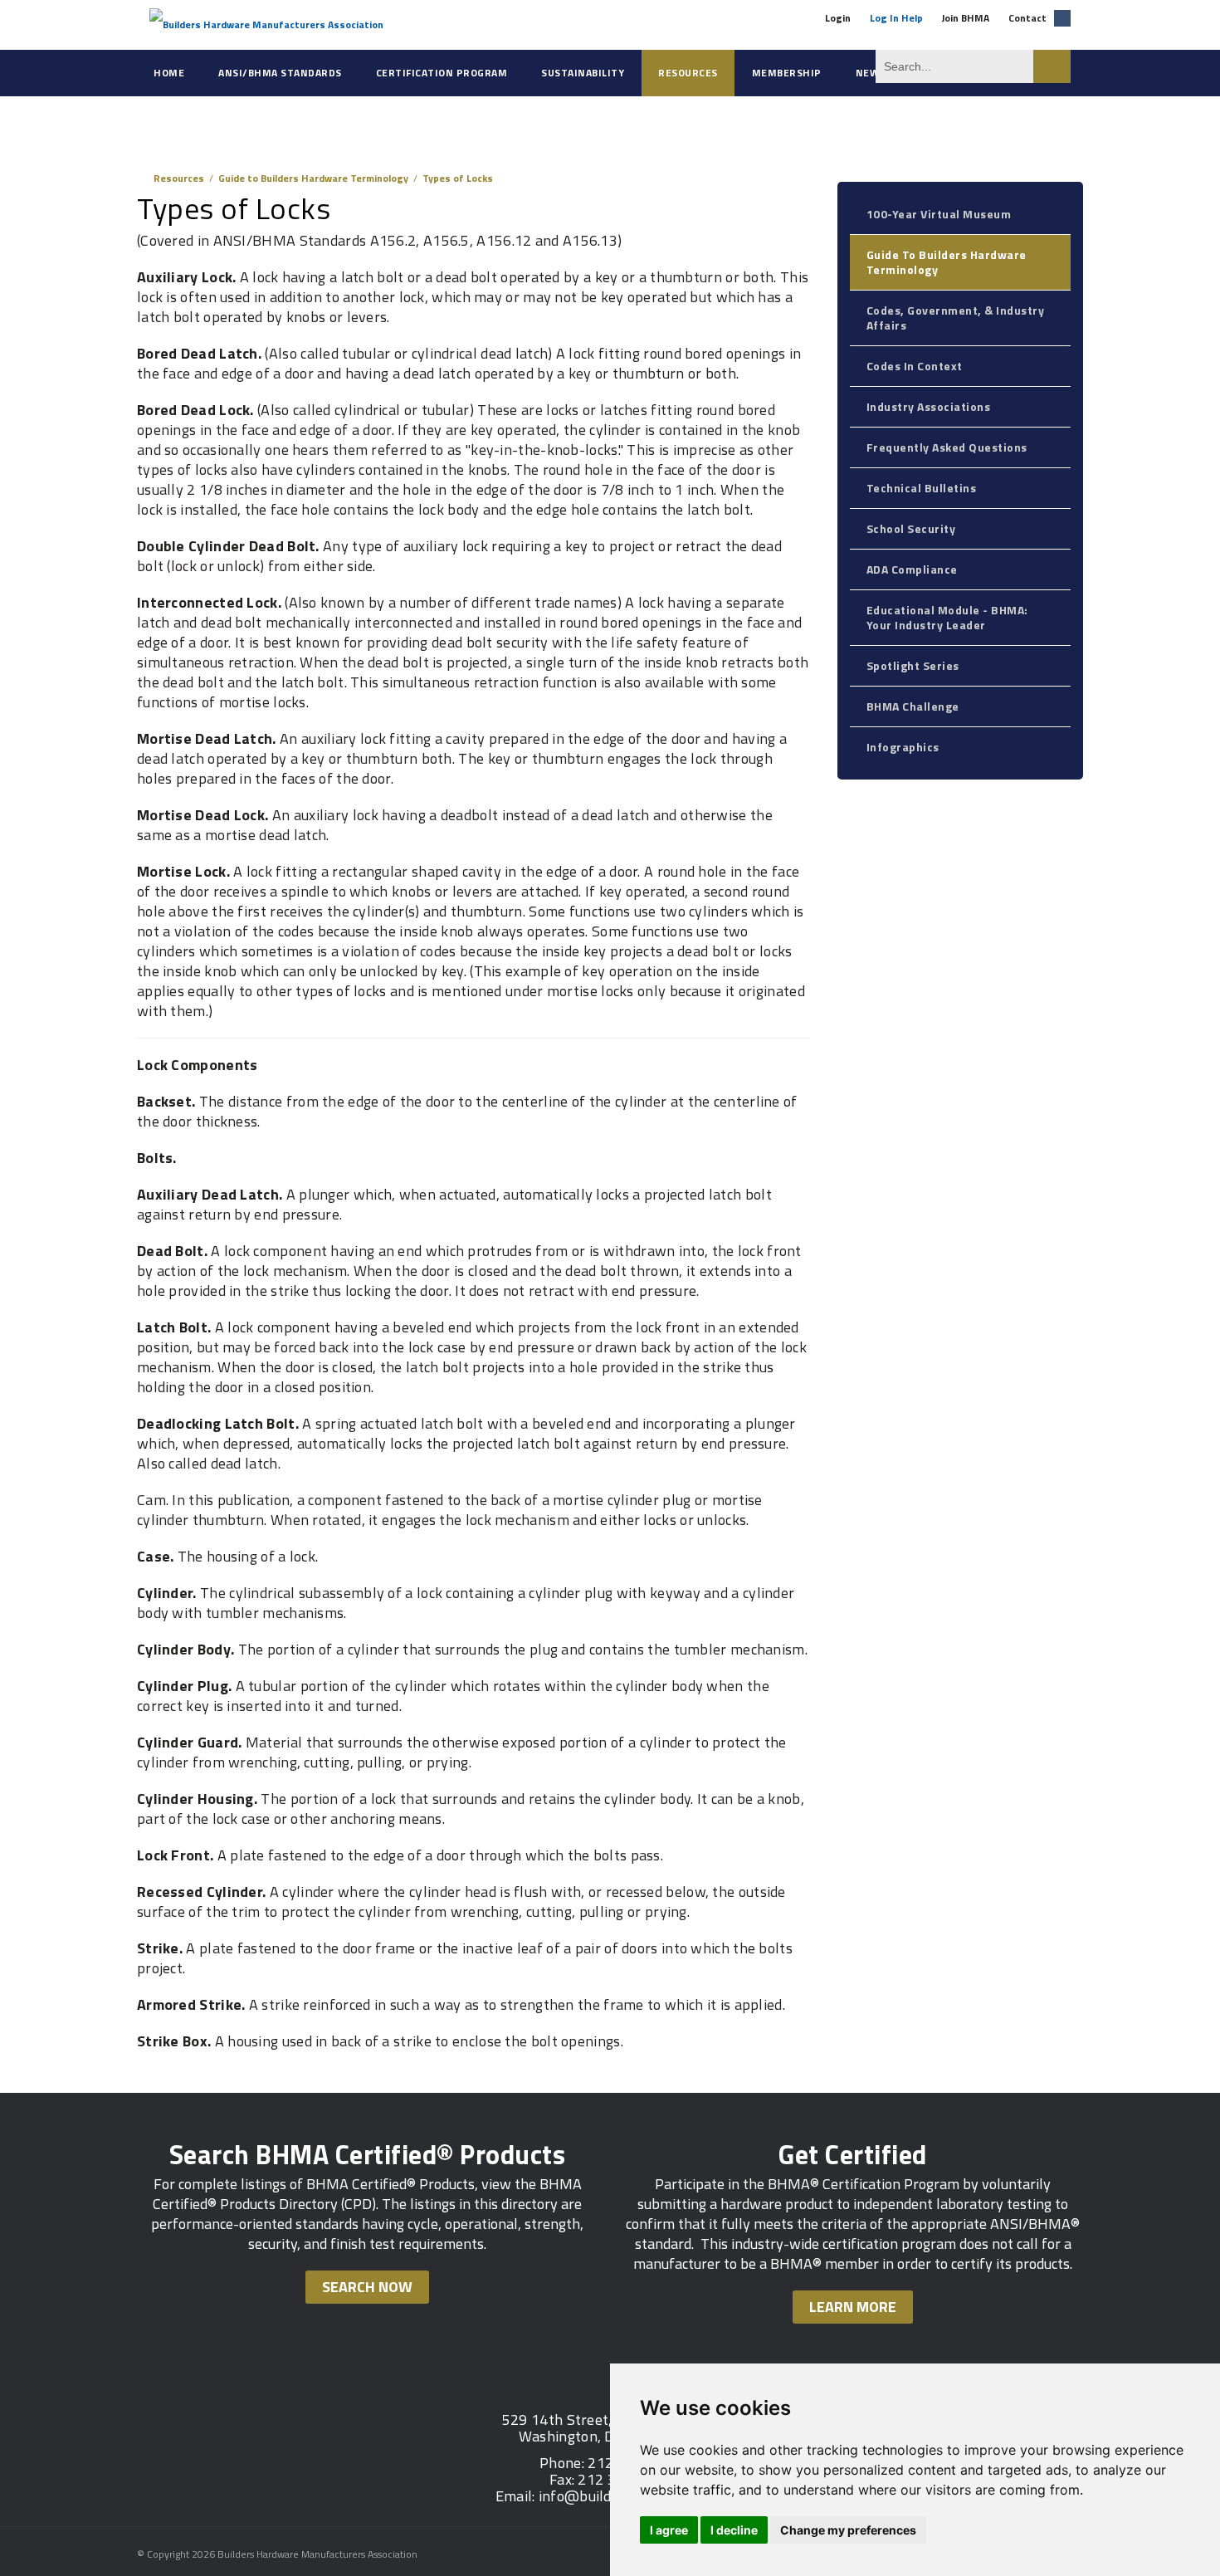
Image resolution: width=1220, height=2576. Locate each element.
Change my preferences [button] (848, 2530)
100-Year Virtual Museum (939, 214)
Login (838, 18)
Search (1052, 66)
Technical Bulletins (922, 488)
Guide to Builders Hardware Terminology (947, 262)
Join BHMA (966, 18)
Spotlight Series (913, 665)
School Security (911, 528)
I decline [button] (734, 2530)
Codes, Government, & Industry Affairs (956, 318)
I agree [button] (669, 2530)
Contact (1027, 18)
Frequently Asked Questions (947, 447)
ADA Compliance (912, 569)
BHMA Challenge (913, 706)
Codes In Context (915, 366)
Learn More (853, 2307)
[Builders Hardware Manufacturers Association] (266, 24)
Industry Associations (929, 406)
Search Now (367, 2287)
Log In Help (896, 18)
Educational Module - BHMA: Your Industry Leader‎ (947, 617)
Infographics (903, 747)
